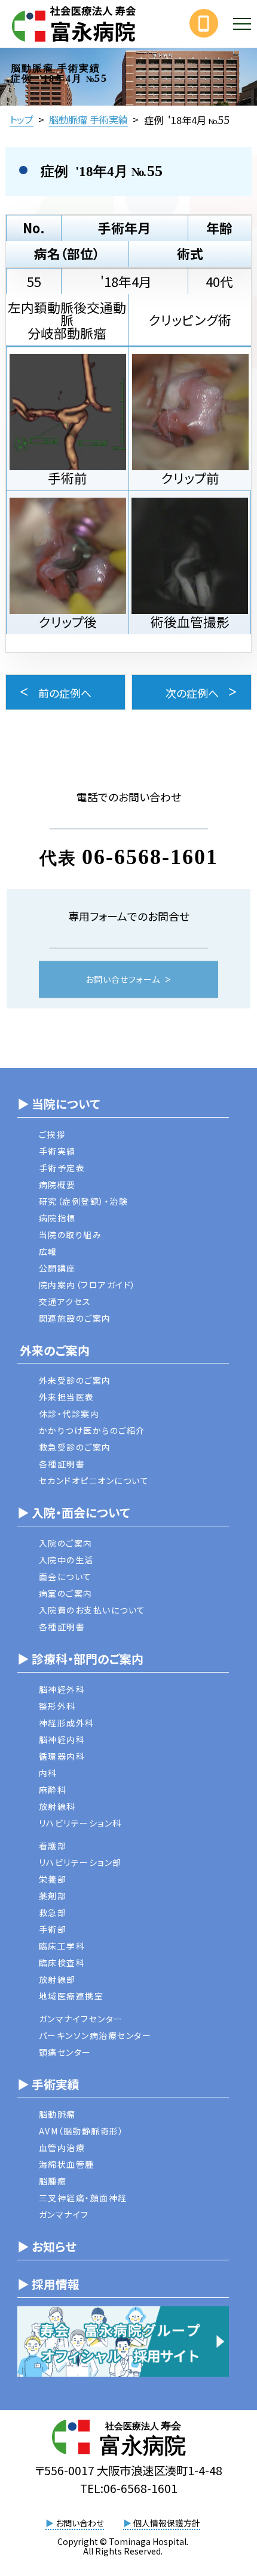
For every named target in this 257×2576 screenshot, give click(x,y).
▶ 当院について (59, 1104)
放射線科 (57, 1806)
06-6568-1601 (150, 857)
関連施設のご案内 (75, 1318)
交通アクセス (65, 1301)
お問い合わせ (75, 2523)
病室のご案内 (66, 1593)
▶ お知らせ (47, 2246)
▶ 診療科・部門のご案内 (80, 1659)
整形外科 (57, 1706)
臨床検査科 (62, 1963)
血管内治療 (62, 2148)
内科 (48, 1773)
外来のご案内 (53, 1350)
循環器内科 (62, 1756)
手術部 (53, 1929)
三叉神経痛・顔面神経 (83, 2198)
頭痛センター (65, 2052)
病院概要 (57, 1184)
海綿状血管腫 (67, 2164)
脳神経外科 (62, 1689)
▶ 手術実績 (48, 2084)
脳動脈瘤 (57, 2114)
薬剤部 (53, 1896)
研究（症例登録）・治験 (84, 1201)
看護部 (53, 1846)
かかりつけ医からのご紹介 (92, 1430)
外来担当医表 (67, 1397)
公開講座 (57, 1268)
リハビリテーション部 (80, 1862)
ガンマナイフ (64, 2214)
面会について (65, 1577)
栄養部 (53, 1879)
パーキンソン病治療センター (95, 2035)
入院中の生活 (66, 1560)
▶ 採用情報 (48, 2284)
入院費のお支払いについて (92, 1610)
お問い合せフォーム (123, 979)
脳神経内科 (62, 1739)
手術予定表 (62, 1168)
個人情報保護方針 (162, 2523)
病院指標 (57, 1218)
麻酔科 (53, 1790)
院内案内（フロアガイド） (88, 1285)
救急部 (53, 1912)
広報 (48, 1251)
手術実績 (57, 1151)
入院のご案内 (66, 1543)
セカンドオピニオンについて (94, 1480)
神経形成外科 (67, 1723)
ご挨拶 (52, 1134)
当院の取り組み (71, 1235)
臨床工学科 (62, 1946)
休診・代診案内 (69, 1414)
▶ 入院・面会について (74, 1512)
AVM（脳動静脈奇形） (82, 2131)
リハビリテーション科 (80, 1823)
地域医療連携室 (71, 1996)
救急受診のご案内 (75, 1447)
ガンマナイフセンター (81, 2019)
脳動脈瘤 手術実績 (88, 119)
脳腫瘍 (53, 2181)
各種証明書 (62, 1464)
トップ (22, 119)
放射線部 (57, 1979)
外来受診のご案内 (75, 1380)
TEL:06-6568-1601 (129, 2488)
